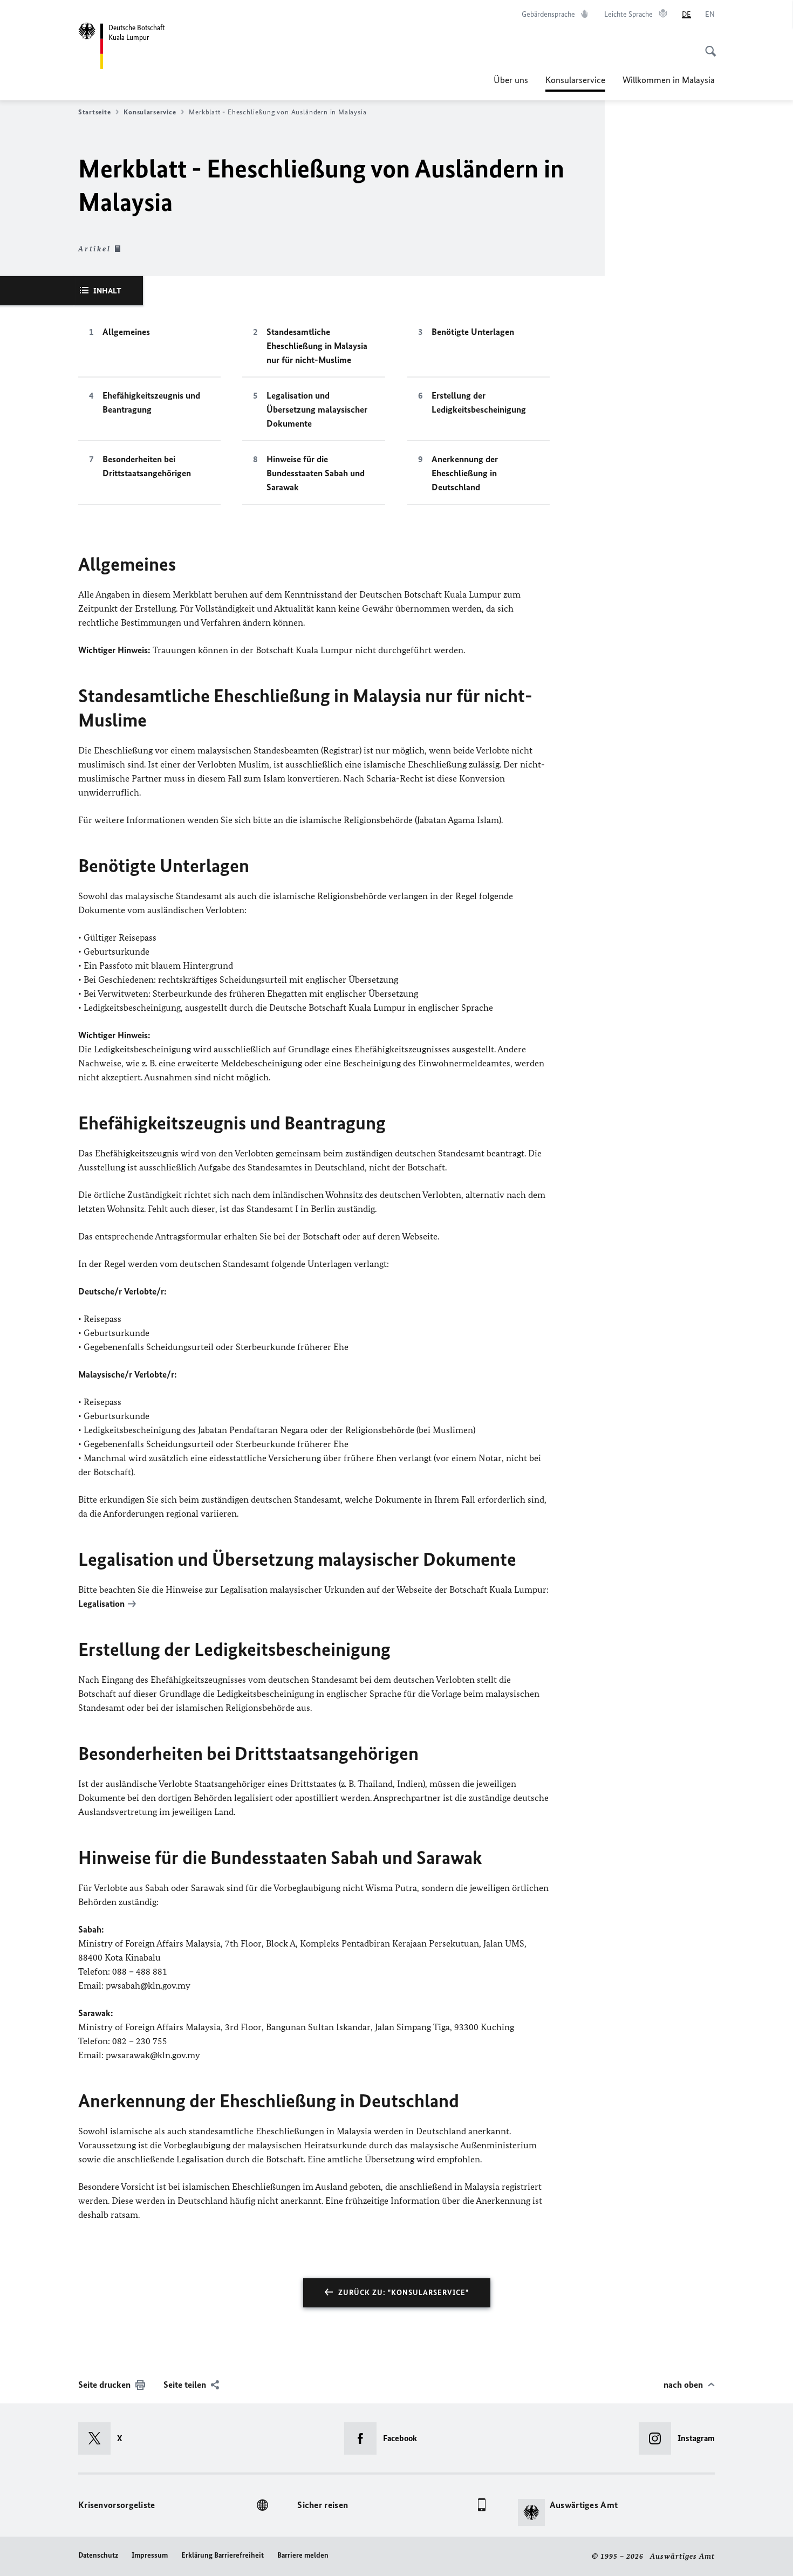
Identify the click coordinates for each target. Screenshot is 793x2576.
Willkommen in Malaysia (669, 80)
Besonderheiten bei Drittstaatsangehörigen (147, 466)
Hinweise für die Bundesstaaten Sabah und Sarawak (316, 473)
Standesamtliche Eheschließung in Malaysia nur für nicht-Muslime (317, 346)
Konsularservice (575, 83)
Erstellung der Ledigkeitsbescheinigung (479, 402)
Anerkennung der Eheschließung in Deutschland (465, 473)
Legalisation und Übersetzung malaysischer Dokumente (317, 409)
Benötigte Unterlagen (473, 332)
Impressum (150, 2555)
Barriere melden (303, 2555)
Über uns (511, 80)
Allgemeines (126, 332)
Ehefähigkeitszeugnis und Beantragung (151, 402)
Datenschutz (98, 2555)
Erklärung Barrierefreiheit (223, 2555)
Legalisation (101, 1604)
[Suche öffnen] (707, 45)
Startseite (94, 112)
